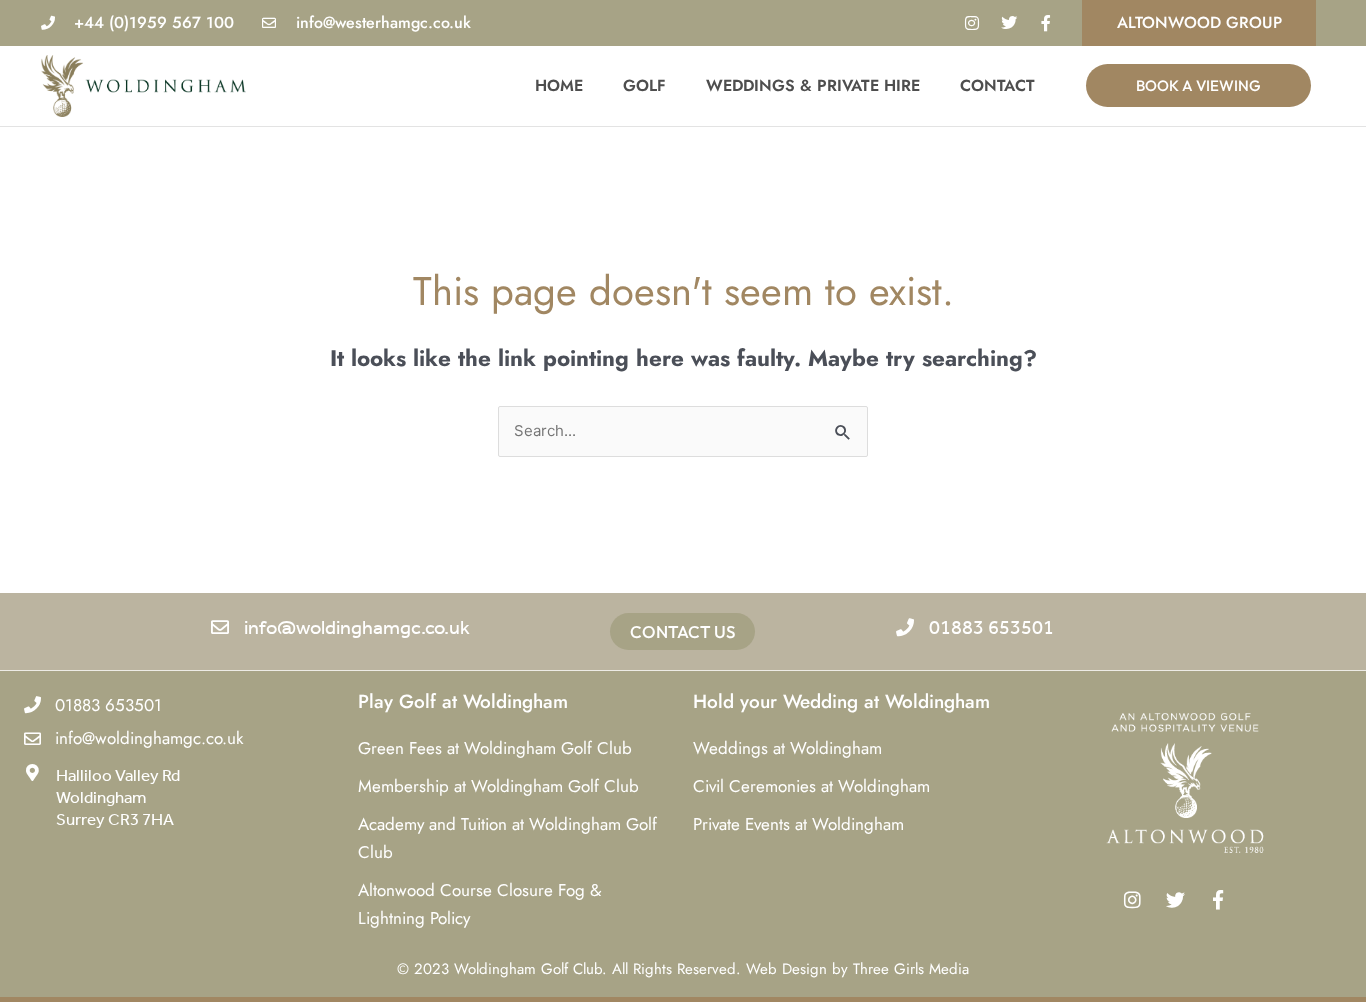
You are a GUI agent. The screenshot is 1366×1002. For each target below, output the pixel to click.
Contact (997, 85)
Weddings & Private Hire (813, 85)
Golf (644, 85)
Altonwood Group (1199, 22)
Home (559, 85)
